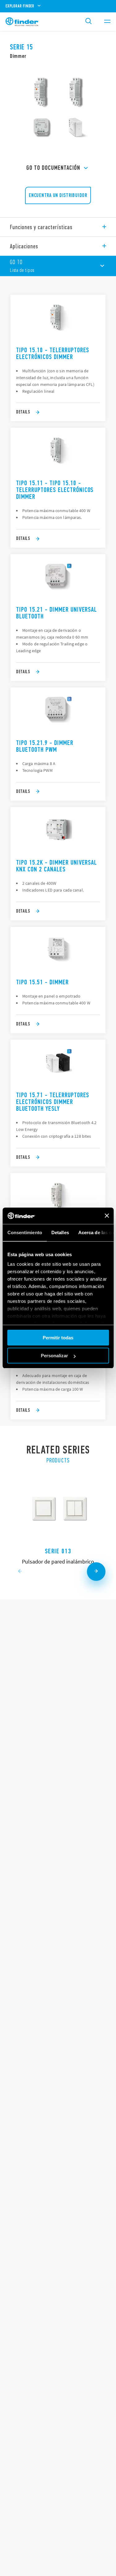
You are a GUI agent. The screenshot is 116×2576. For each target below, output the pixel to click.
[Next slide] (96, 1572)
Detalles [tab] (60, 1232)
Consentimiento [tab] (24, 1232)
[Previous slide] (20, 1572)
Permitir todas (58, 1338)
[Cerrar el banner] (107, 1216)
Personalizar (54, 1356)
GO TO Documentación (53, 168)
